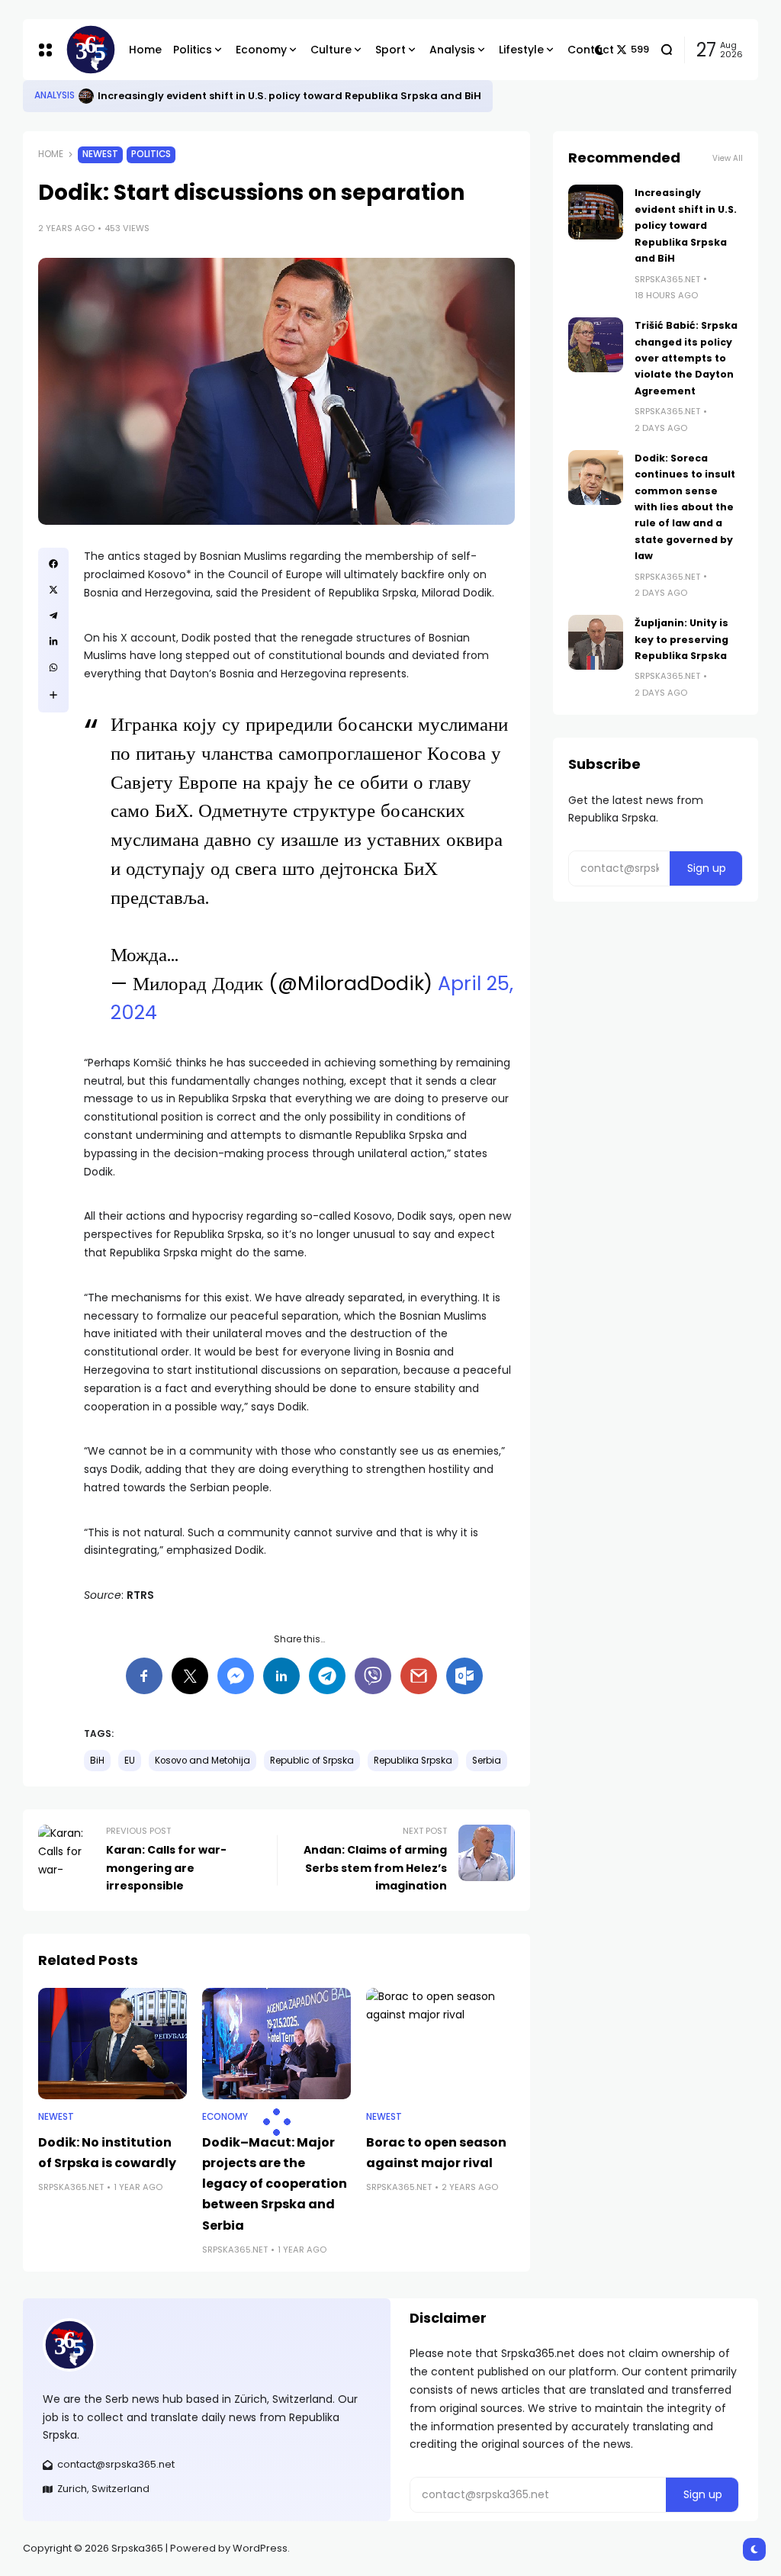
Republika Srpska (413, 1761)
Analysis (55, 95)
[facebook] (53, 564)
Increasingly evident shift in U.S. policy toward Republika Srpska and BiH (289, 96)
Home (51, 154)
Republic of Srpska (312, 1761)
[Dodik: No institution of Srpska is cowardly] (112, 2044)
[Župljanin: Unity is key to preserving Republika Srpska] (596, 642)
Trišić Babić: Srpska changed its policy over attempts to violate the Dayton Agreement (686, 358)
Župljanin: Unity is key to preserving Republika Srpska (681, 639)
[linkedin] (53, 642)
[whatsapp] (53, 667)
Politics (151, 154)
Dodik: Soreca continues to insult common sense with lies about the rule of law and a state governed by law (685, 507)
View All (728, 158)
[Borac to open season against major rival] (440, 2044)
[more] (53, 695)
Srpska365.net (71, 2187)
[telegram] (53, 616)
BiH (97, 1761)
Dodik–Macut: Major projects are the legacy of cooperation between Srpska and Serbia (275, 2184)
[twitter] (53, 590)
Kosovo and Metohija (202, 1761)
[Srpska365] (85, 50)
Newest (100, 154)
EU (130, 1761)
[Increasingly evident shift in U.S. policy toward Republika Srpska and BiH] (86, 96)
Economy (225, 2117)
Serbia (487, 1761)
